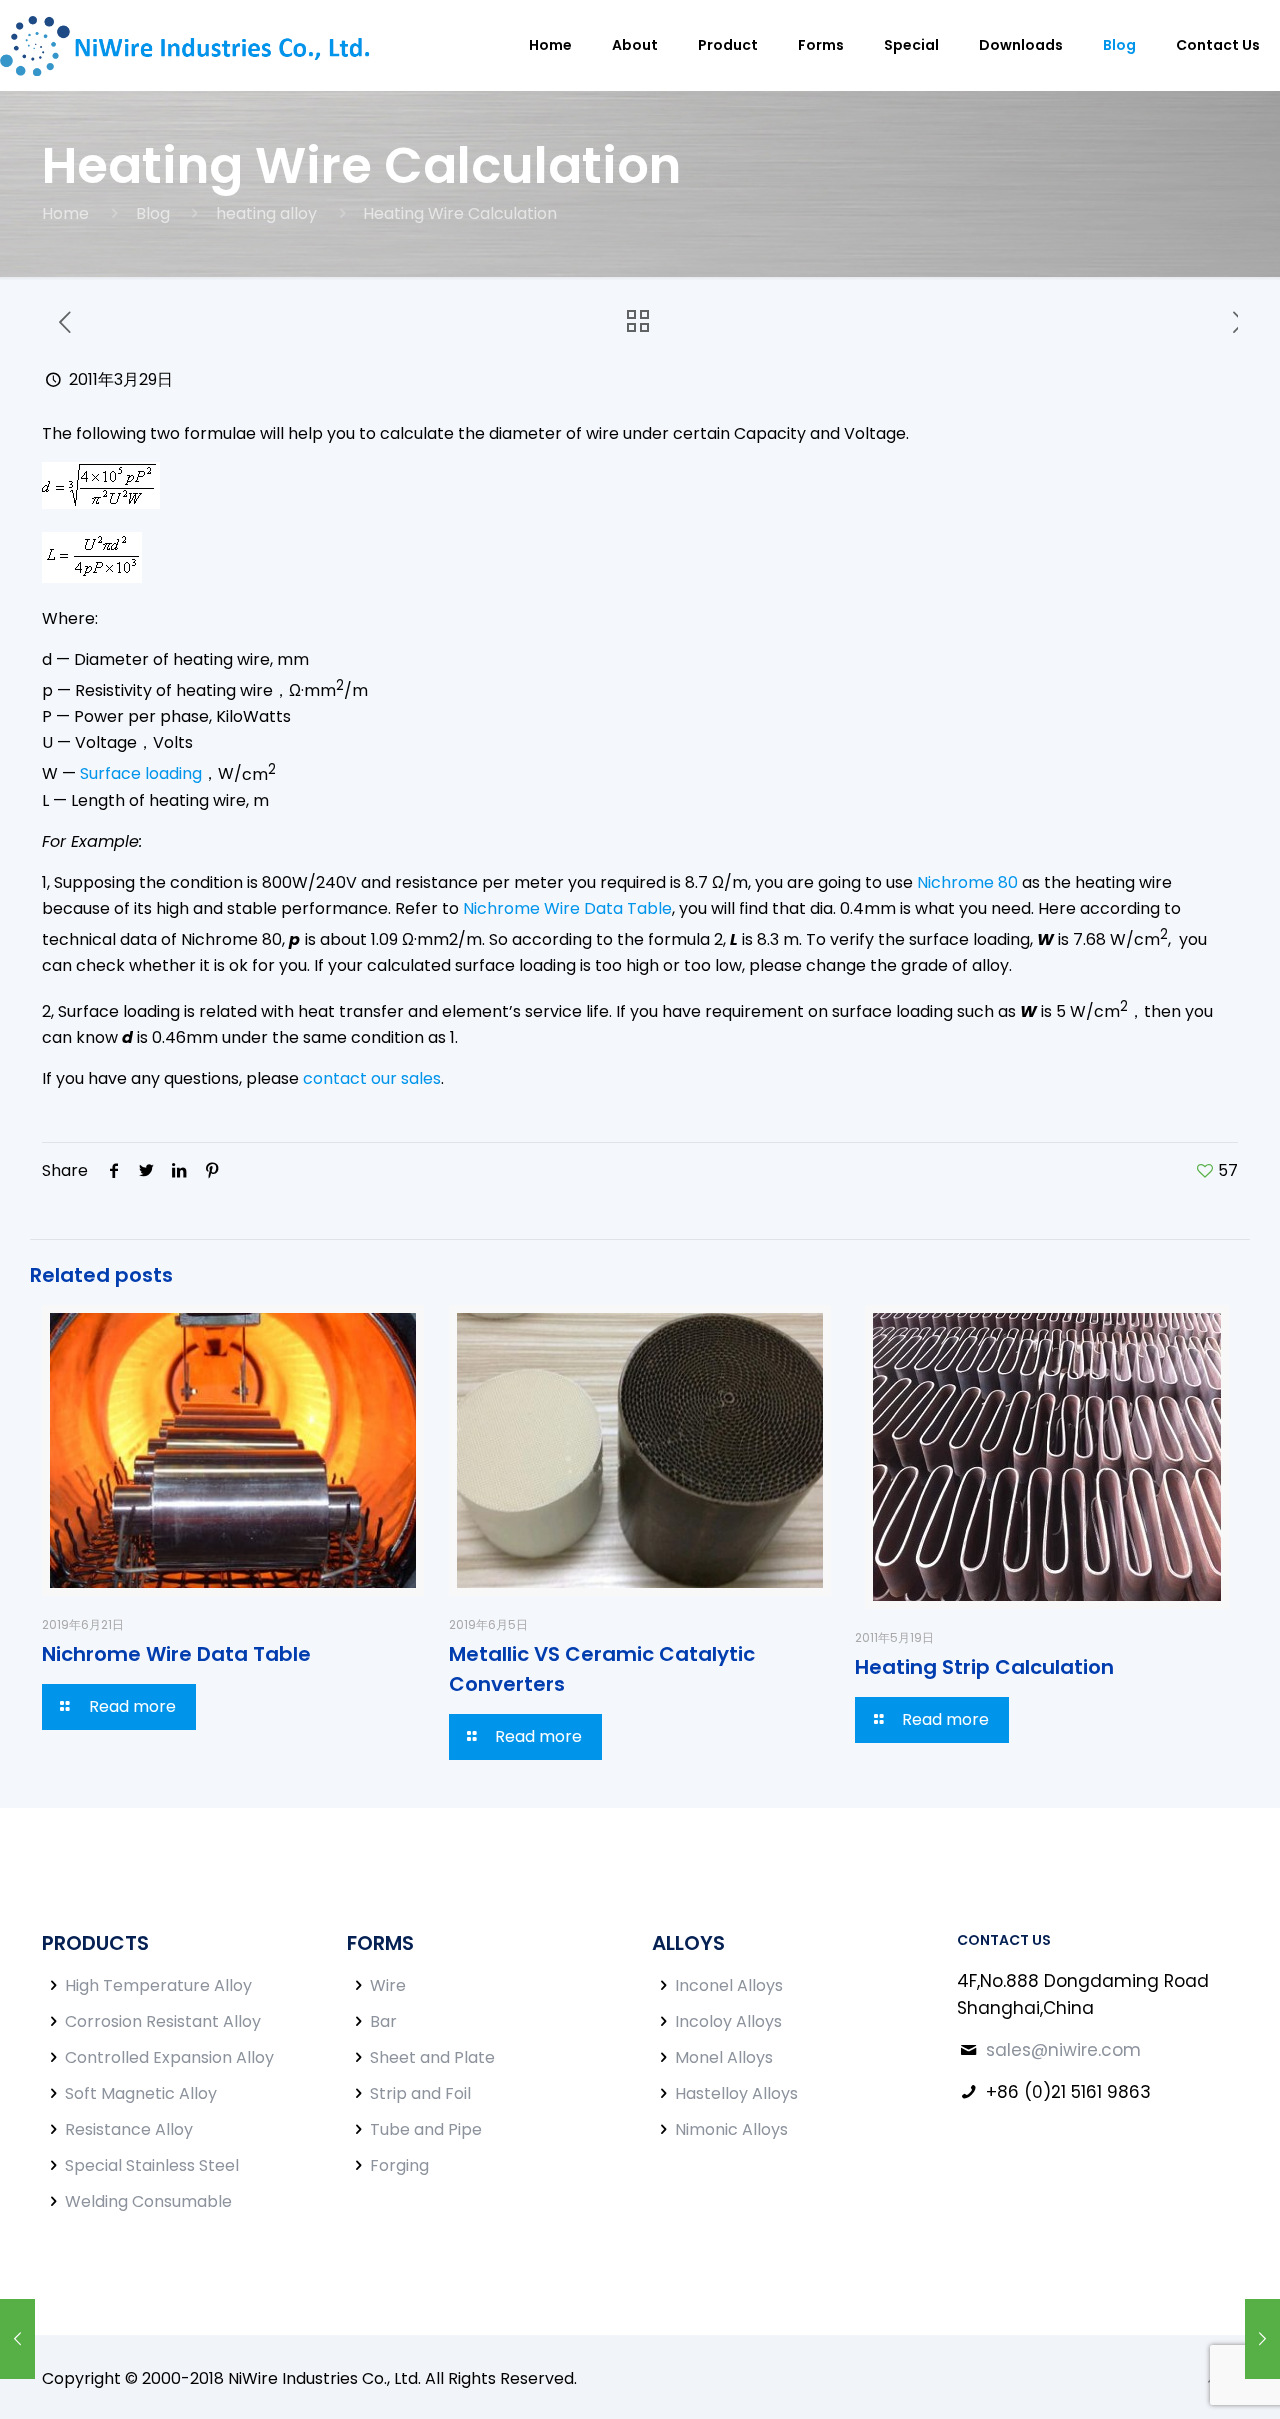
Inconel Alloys (729, 1985)
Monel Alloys (724, 2057)
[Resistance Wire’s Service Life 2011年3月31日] (1262, 2339)
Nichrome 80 (967, 882)
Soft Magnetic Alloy (141, 2093)
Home (65, 213)
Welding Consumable (148, 2201)
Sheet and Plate (432, 2057)
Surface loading (141, 774)
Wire (388, 1985)
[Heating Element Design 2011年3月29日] (17, 2339)
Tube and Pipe (426, 2129)
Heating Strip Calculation (984, 1667)
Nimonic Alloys (731, 2129)
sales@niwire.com (1063, 2050)
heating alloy (266, 213)
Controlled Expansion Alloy (169, 2057)
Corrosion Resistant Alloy (163, 2021)
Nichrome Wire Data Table (567, 908)
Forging (399, 2165)
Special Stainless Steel (152, 2165)
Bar (383, 2021)
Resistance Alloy (129, 2129)
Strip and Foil (420, 2093)
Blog (153, 213)
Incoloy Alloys (728, 2021)
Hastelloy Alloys (736, 2093)
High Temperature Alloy (158, 1985)
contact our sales (372, 1078)
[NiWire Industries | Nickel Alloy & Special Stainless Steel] (191, 45)
